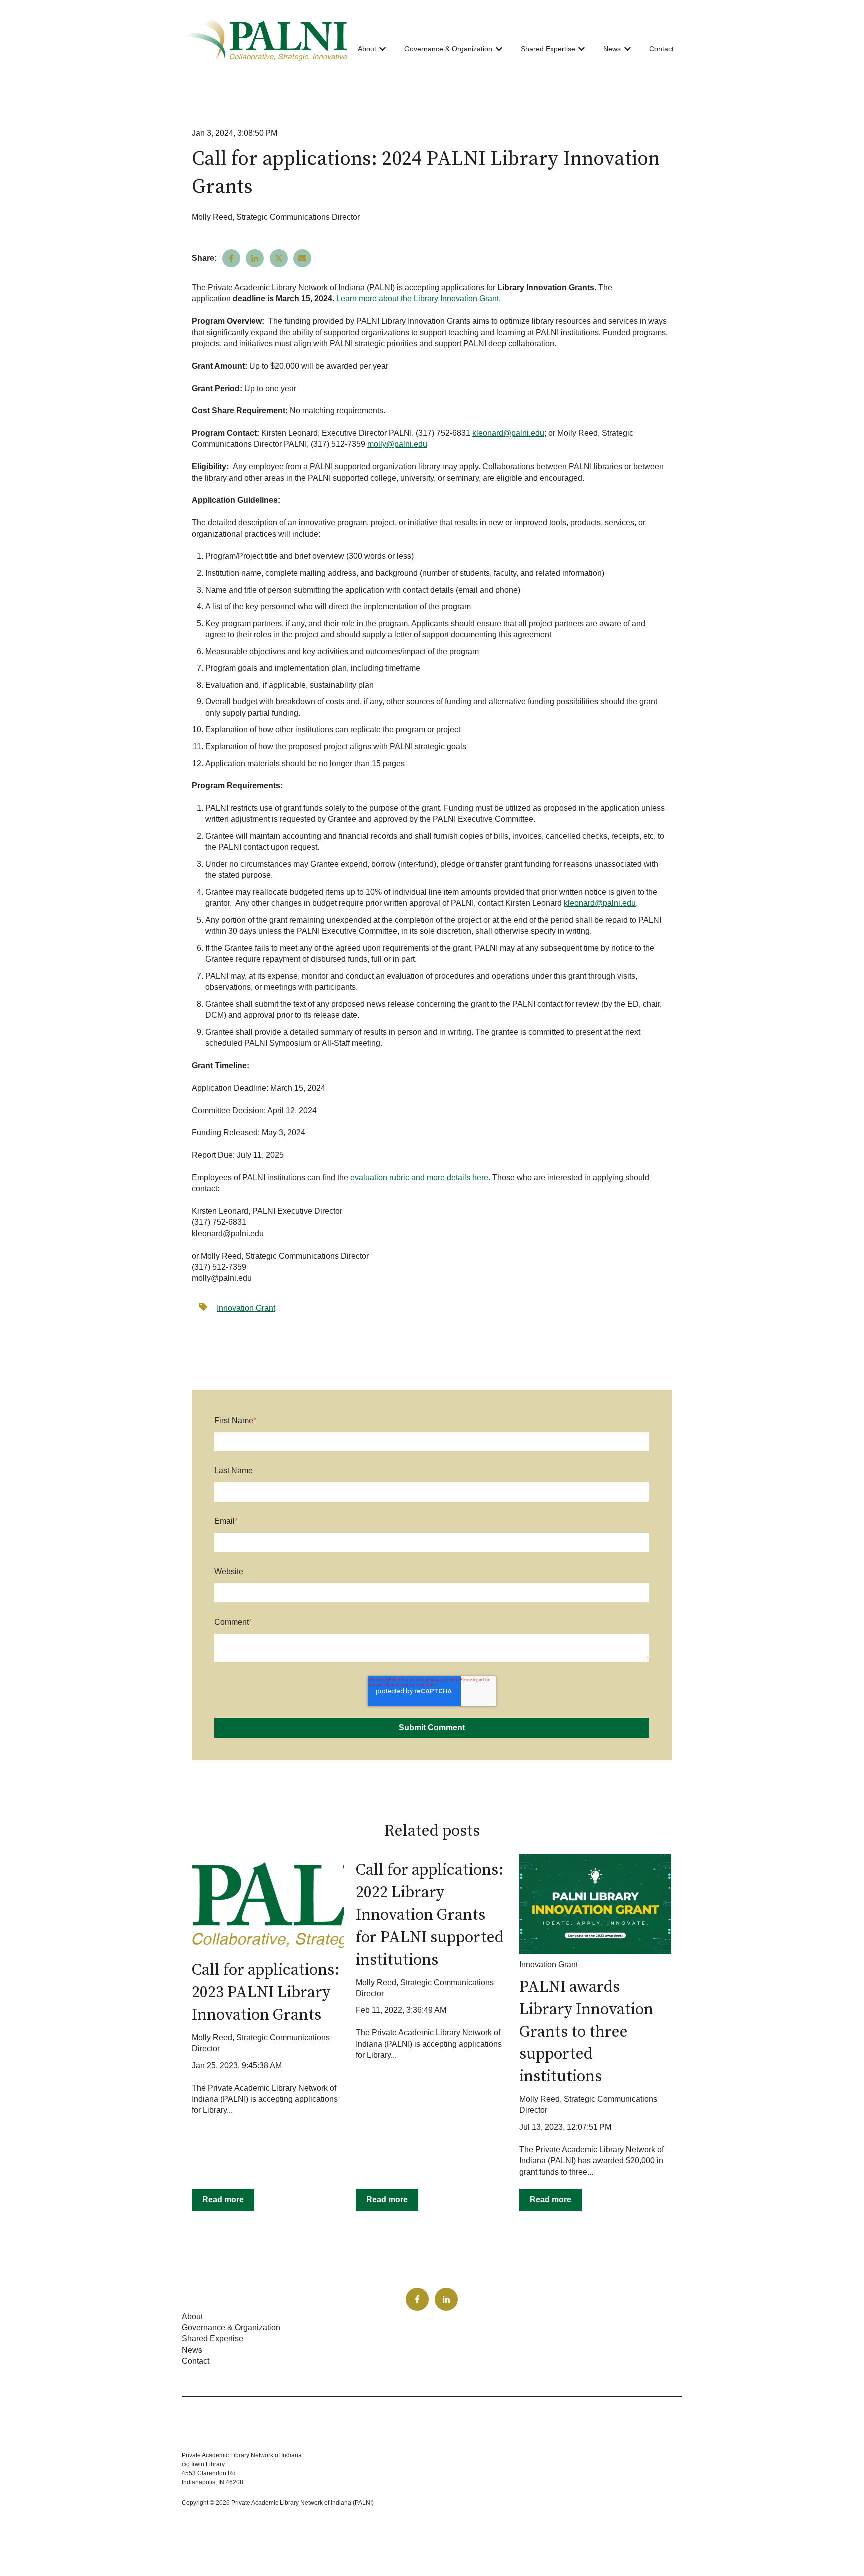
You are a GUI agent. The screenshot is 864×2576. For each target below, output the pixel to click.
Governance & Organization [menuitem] (231, 2328)
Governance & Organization (448, 49)
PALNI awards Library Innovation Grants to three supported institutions (586, 2032)
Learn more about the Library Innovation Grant (418, 299)
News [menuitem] (192, 2350)
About (367, 49)
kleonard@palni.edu (508, 433)
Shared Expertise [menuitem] (213, 2339)
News (612, 49)
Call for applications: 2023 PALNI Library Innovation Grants (266, 1993)
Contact (662, 49)
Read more (223, 2200)
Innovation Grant (246, 1308)
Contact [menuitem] (196, 2361)
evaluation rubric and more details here (419, 1178)
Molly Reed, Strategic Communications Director (276, 217)
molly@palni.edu (397, 444)
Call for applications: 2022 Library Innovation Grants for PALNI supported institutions (430, 1915)
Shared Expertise (548, 49)
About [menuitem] (192, 2317)
